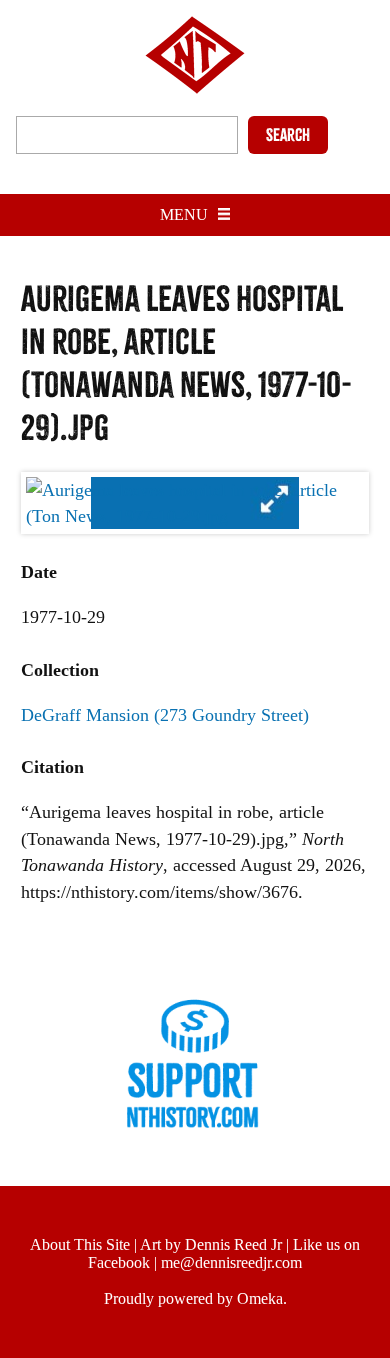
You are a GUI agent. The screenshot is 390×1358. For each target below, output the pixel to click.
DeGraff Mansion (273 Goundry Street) (165, 715)
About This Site (80, 1244)
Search (288, 135)
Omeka (260, 1298)
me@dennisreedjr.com (231, 1262)
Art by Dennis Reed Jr (211, 1244)
